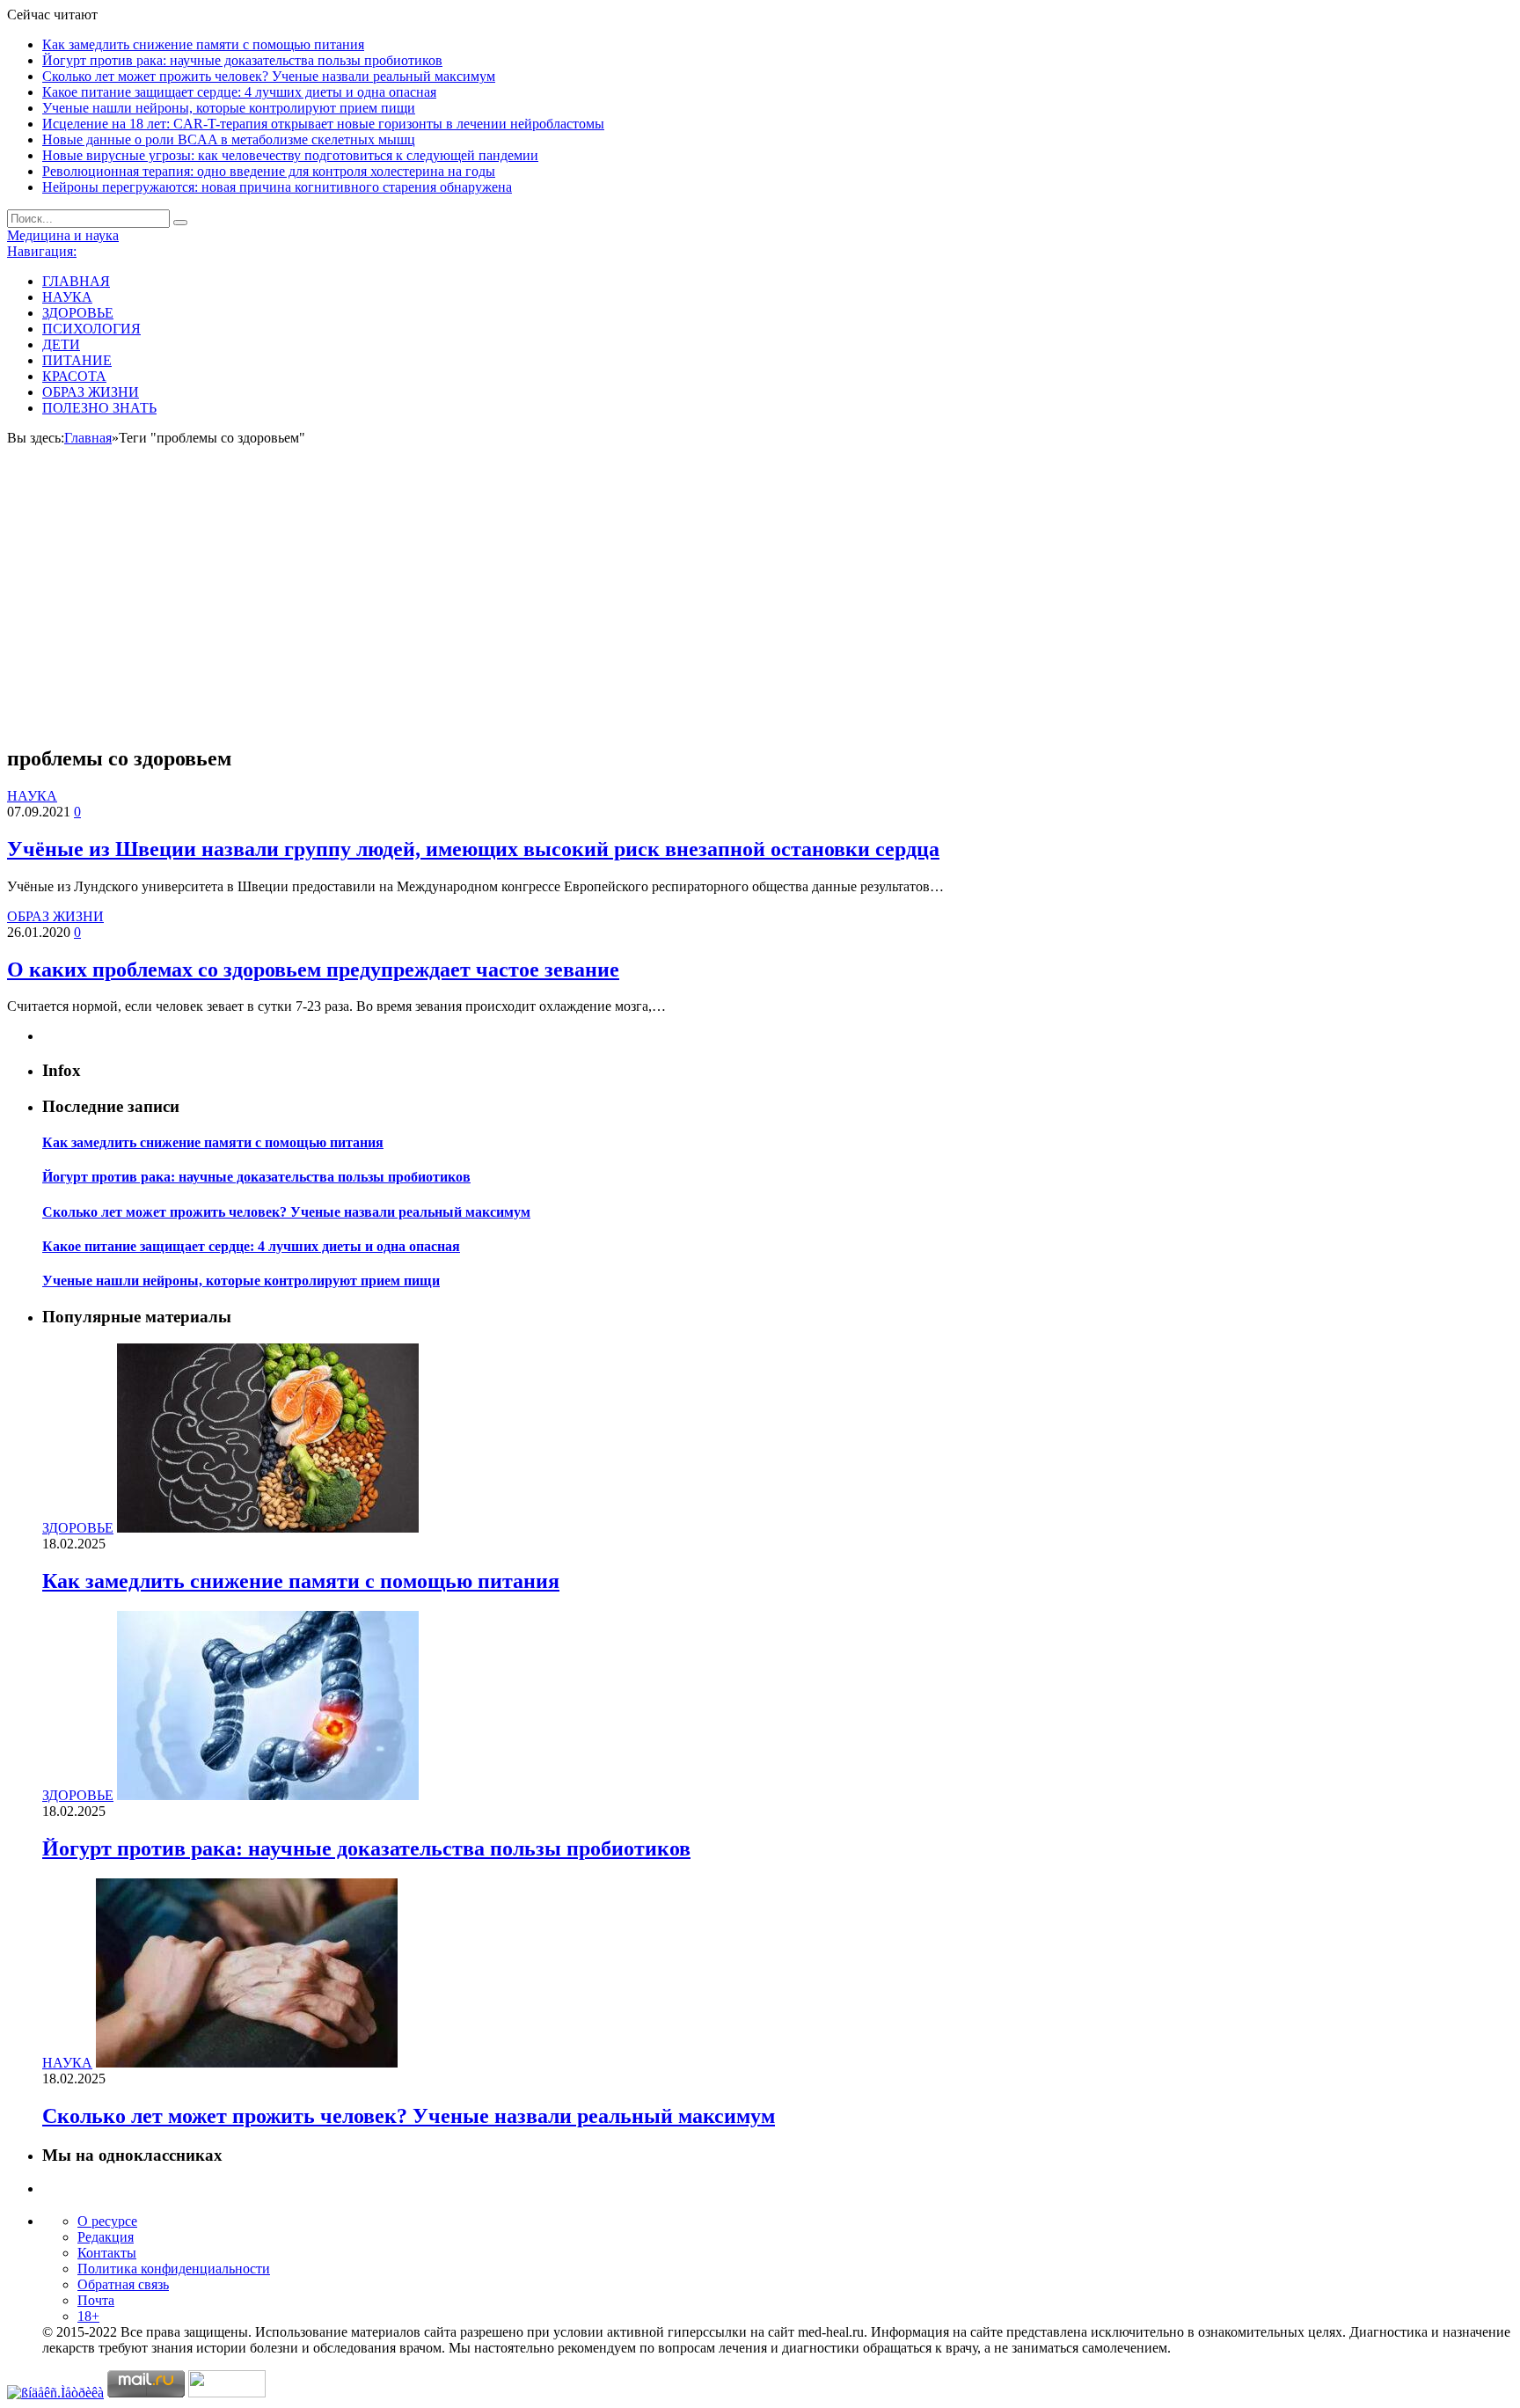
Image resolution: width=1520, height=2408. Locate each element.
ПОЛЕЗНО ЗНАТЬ (99, 408)
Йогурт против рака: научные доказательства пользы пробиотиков (242, 60)
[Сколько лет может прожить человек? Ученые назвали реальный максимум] (247, 2063)
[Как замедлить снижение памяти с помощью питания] (268, 1528)
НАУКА (67, 297)
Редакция (106, 2237)
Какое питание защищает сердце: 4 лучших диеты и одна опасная (239, 92)
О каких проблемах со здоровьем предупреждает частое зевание (313, 970)
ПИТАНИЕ (77, 360)
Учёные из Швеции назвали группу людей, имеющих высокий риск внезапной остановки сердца (473, 849)
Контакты (107, 2253)
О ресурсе (107, 2221)
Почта (96, 2300)
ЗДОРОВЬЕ (78, 313)
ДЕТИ (61, 344)
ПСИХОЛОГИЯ (91, 329)
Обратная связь (123, 2284)
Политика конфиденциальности (174, 2269)
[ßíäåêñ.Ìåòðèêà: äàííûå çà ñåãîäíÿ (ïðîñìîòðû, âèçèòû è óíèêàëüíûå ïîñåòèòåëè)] (55, 2393)
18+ (88, 2316)
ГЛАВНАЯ (76, 281)
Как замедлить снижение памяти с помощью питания (203, 44)
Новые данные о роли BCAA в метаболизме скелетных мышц (229, 139)
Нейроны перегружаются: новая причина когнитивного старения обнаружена (277, 187)
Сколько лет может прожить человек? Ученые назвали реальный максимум (269, 76)
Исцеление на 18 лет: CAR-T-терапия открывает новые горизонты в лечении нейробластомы (323, 124)
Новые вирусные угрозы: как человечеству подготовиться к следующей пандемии (290, 155)
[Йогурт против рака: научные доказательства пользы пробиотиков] (268, 1795)
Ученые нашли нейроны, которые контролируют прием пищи (229, 108)
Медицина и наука (63, 235)
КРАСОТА (74, 376)
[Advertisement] (760, 606)
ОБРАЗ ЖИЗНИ (91, 392)
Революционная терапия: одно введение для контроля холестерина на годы (269, 171)
